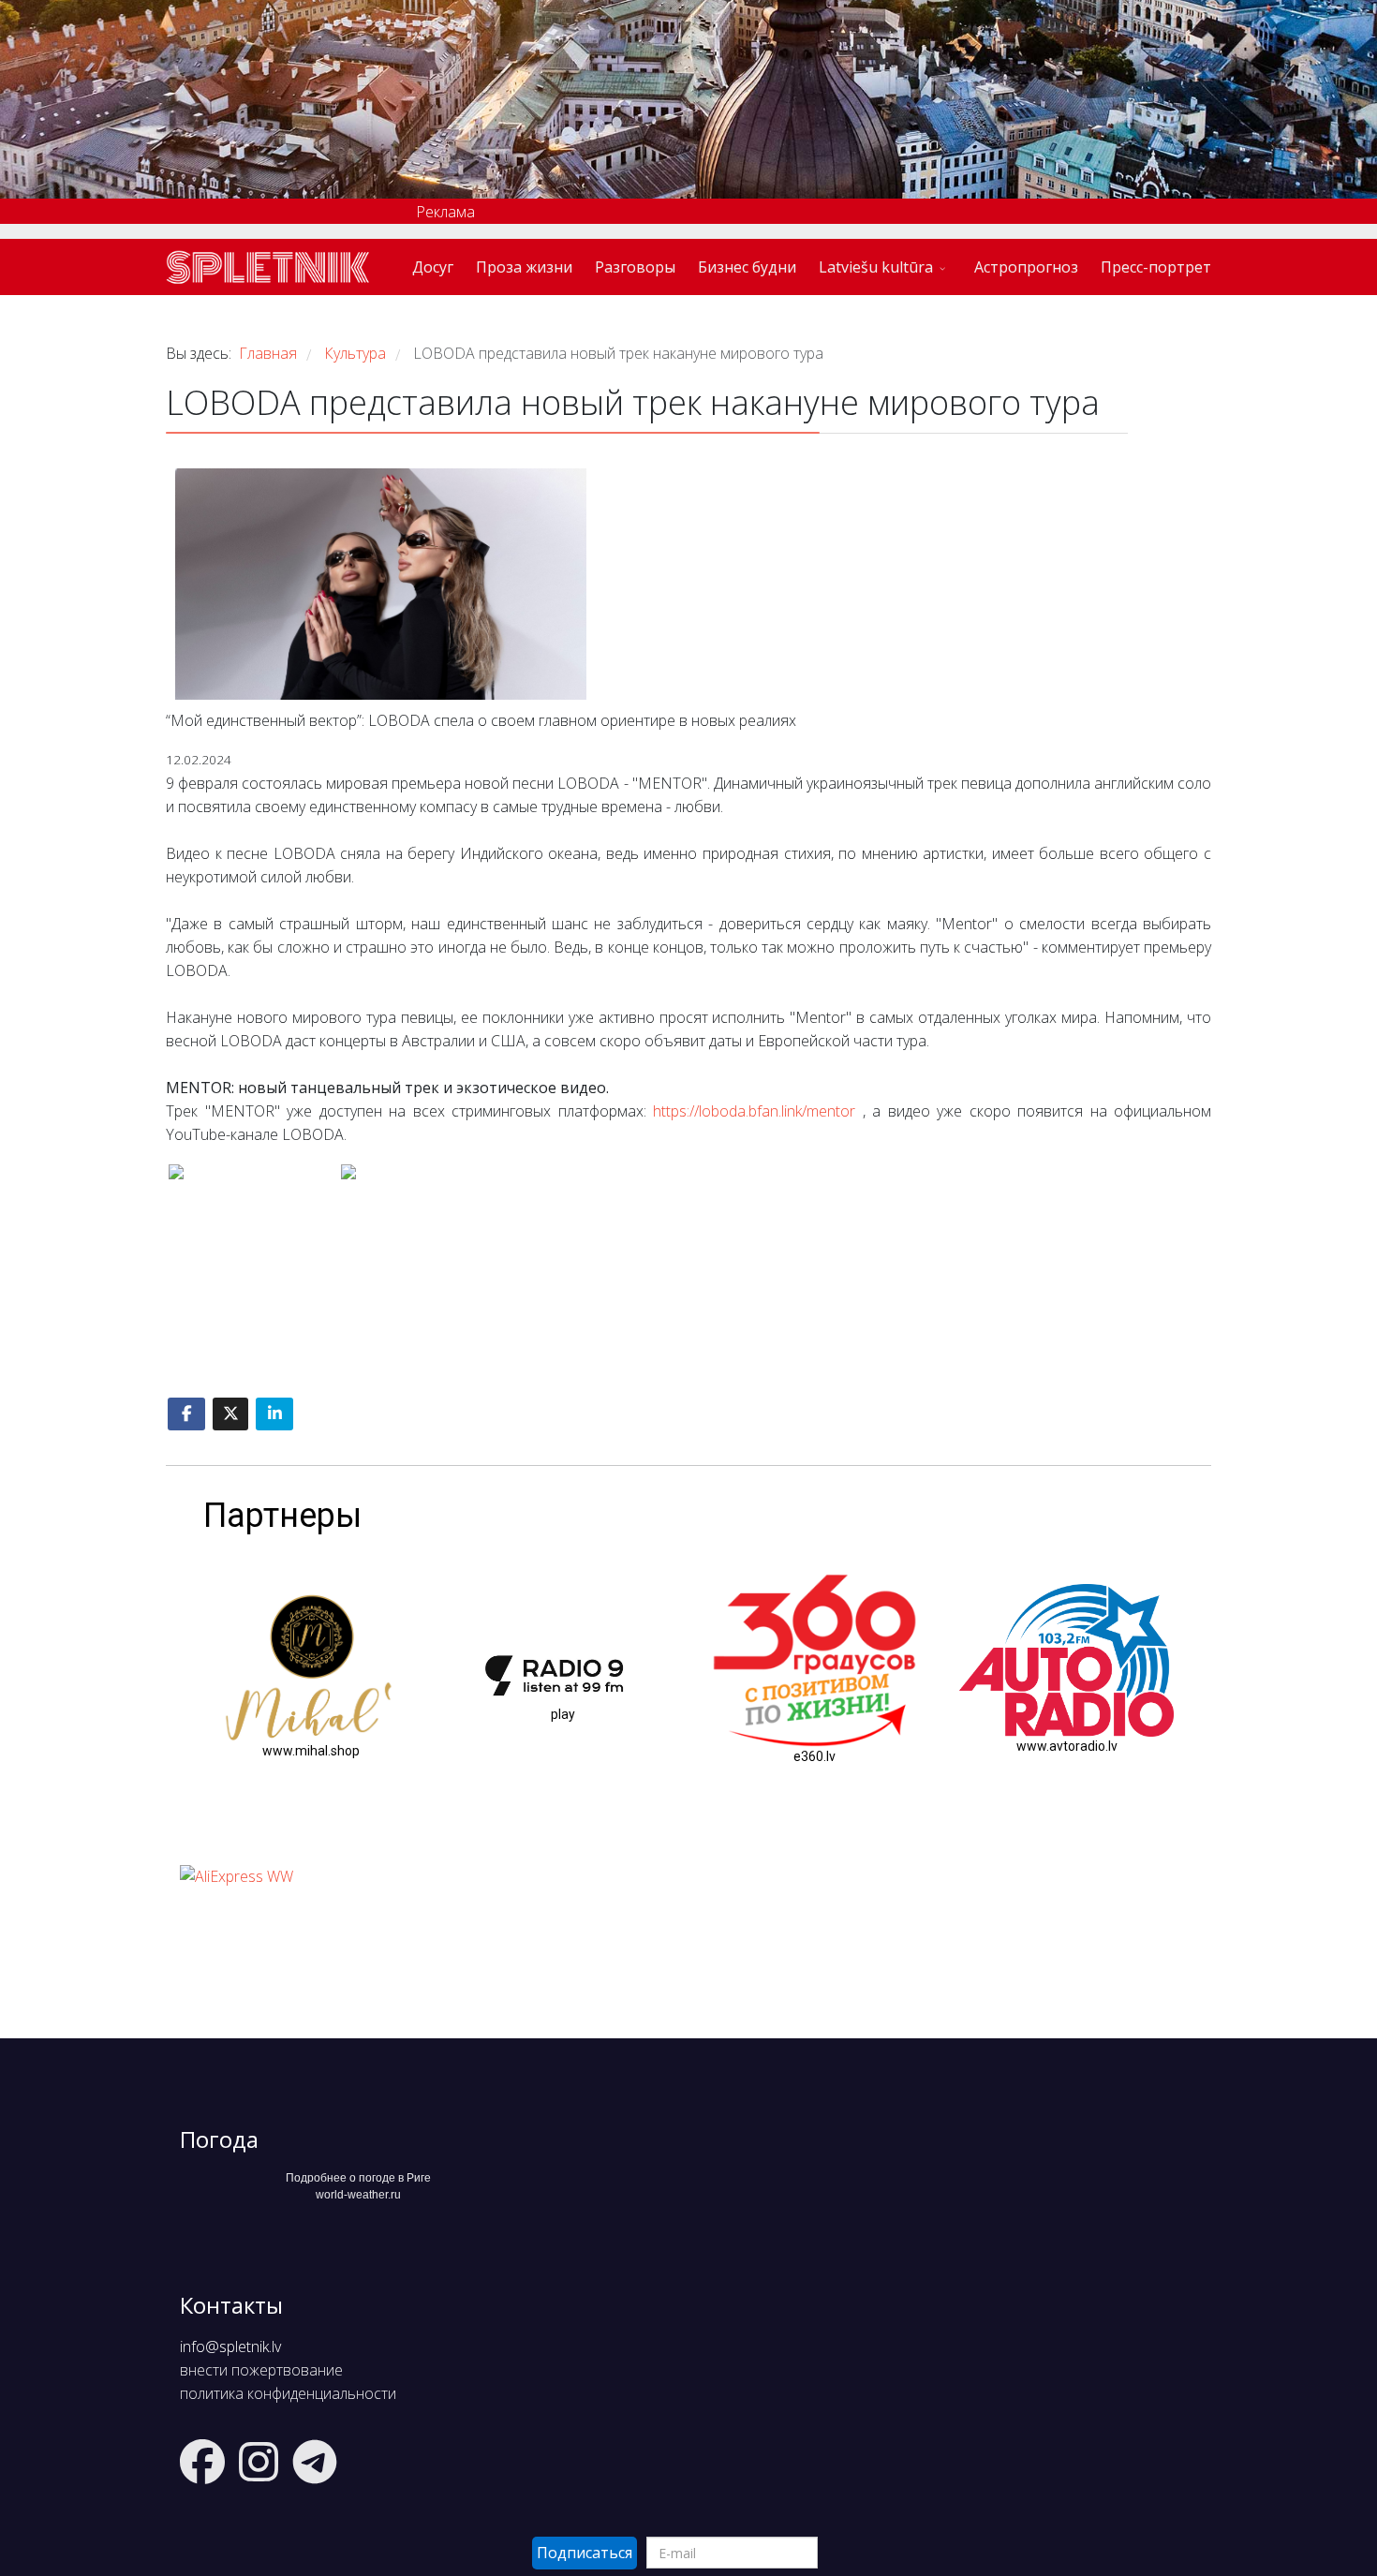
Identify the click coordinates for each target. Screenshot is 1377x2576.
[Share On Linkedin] (274, 1414)
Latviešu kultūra (876, 267)
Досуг (433, 267)
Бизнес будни (747, 267)
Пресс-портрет (1156, 267)
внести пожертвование (261, 2370)
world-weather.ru (358, 2195)
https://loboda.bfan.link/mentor (754, 1111)
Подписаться (585, 2553)
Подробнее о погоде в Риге (358, 2178)
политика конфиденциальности (288, 2393)
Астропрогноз (1026, 267)
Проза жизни (524, 267)
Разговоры (635, 267)
